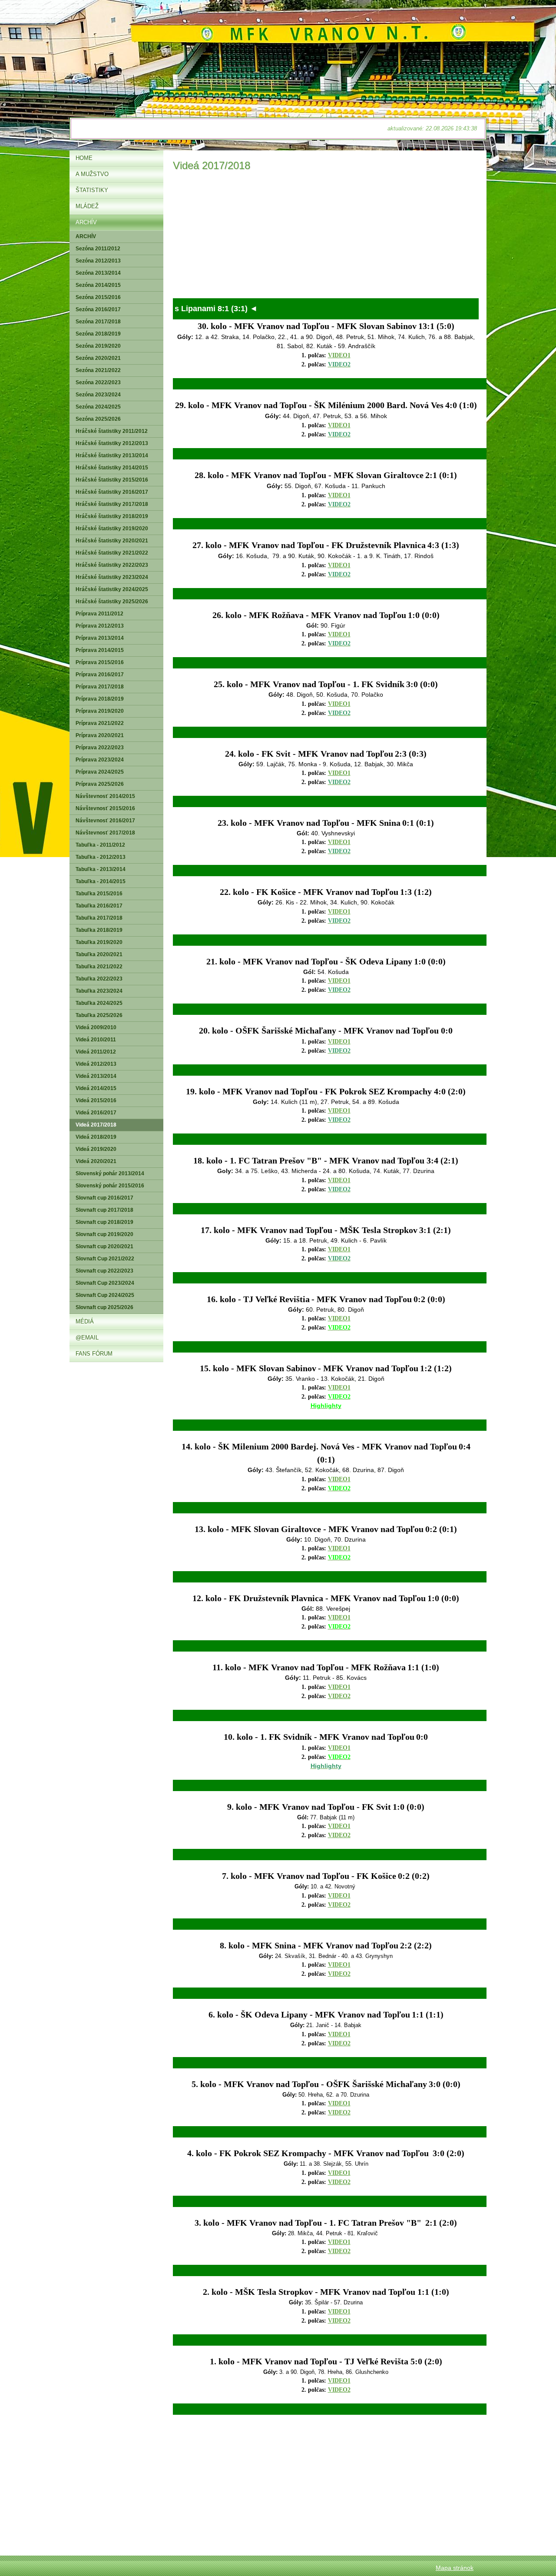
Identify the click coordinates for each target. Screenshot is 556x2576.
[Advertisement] (326, 237)
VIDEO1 (339, 355)
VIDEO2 (339, 1696)
